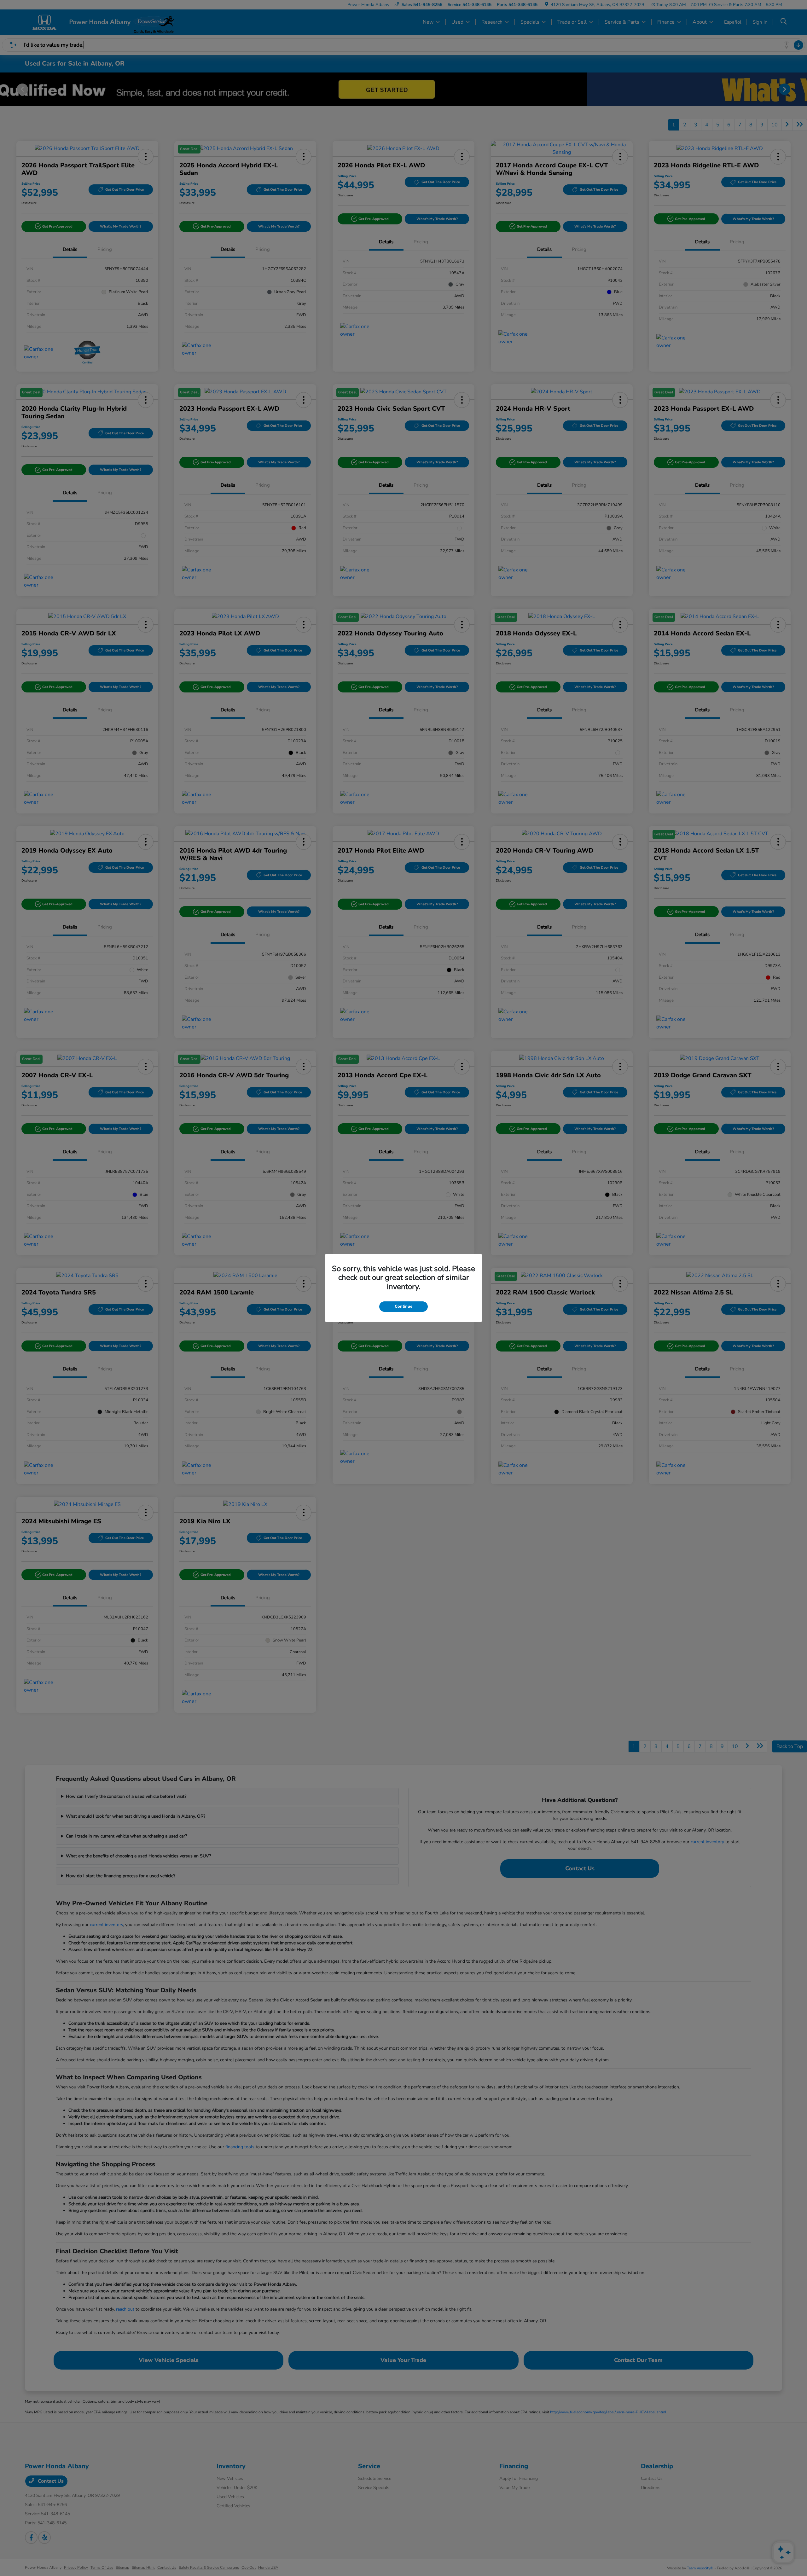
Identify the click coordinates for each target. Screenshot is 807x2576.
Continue (403, 1306)
